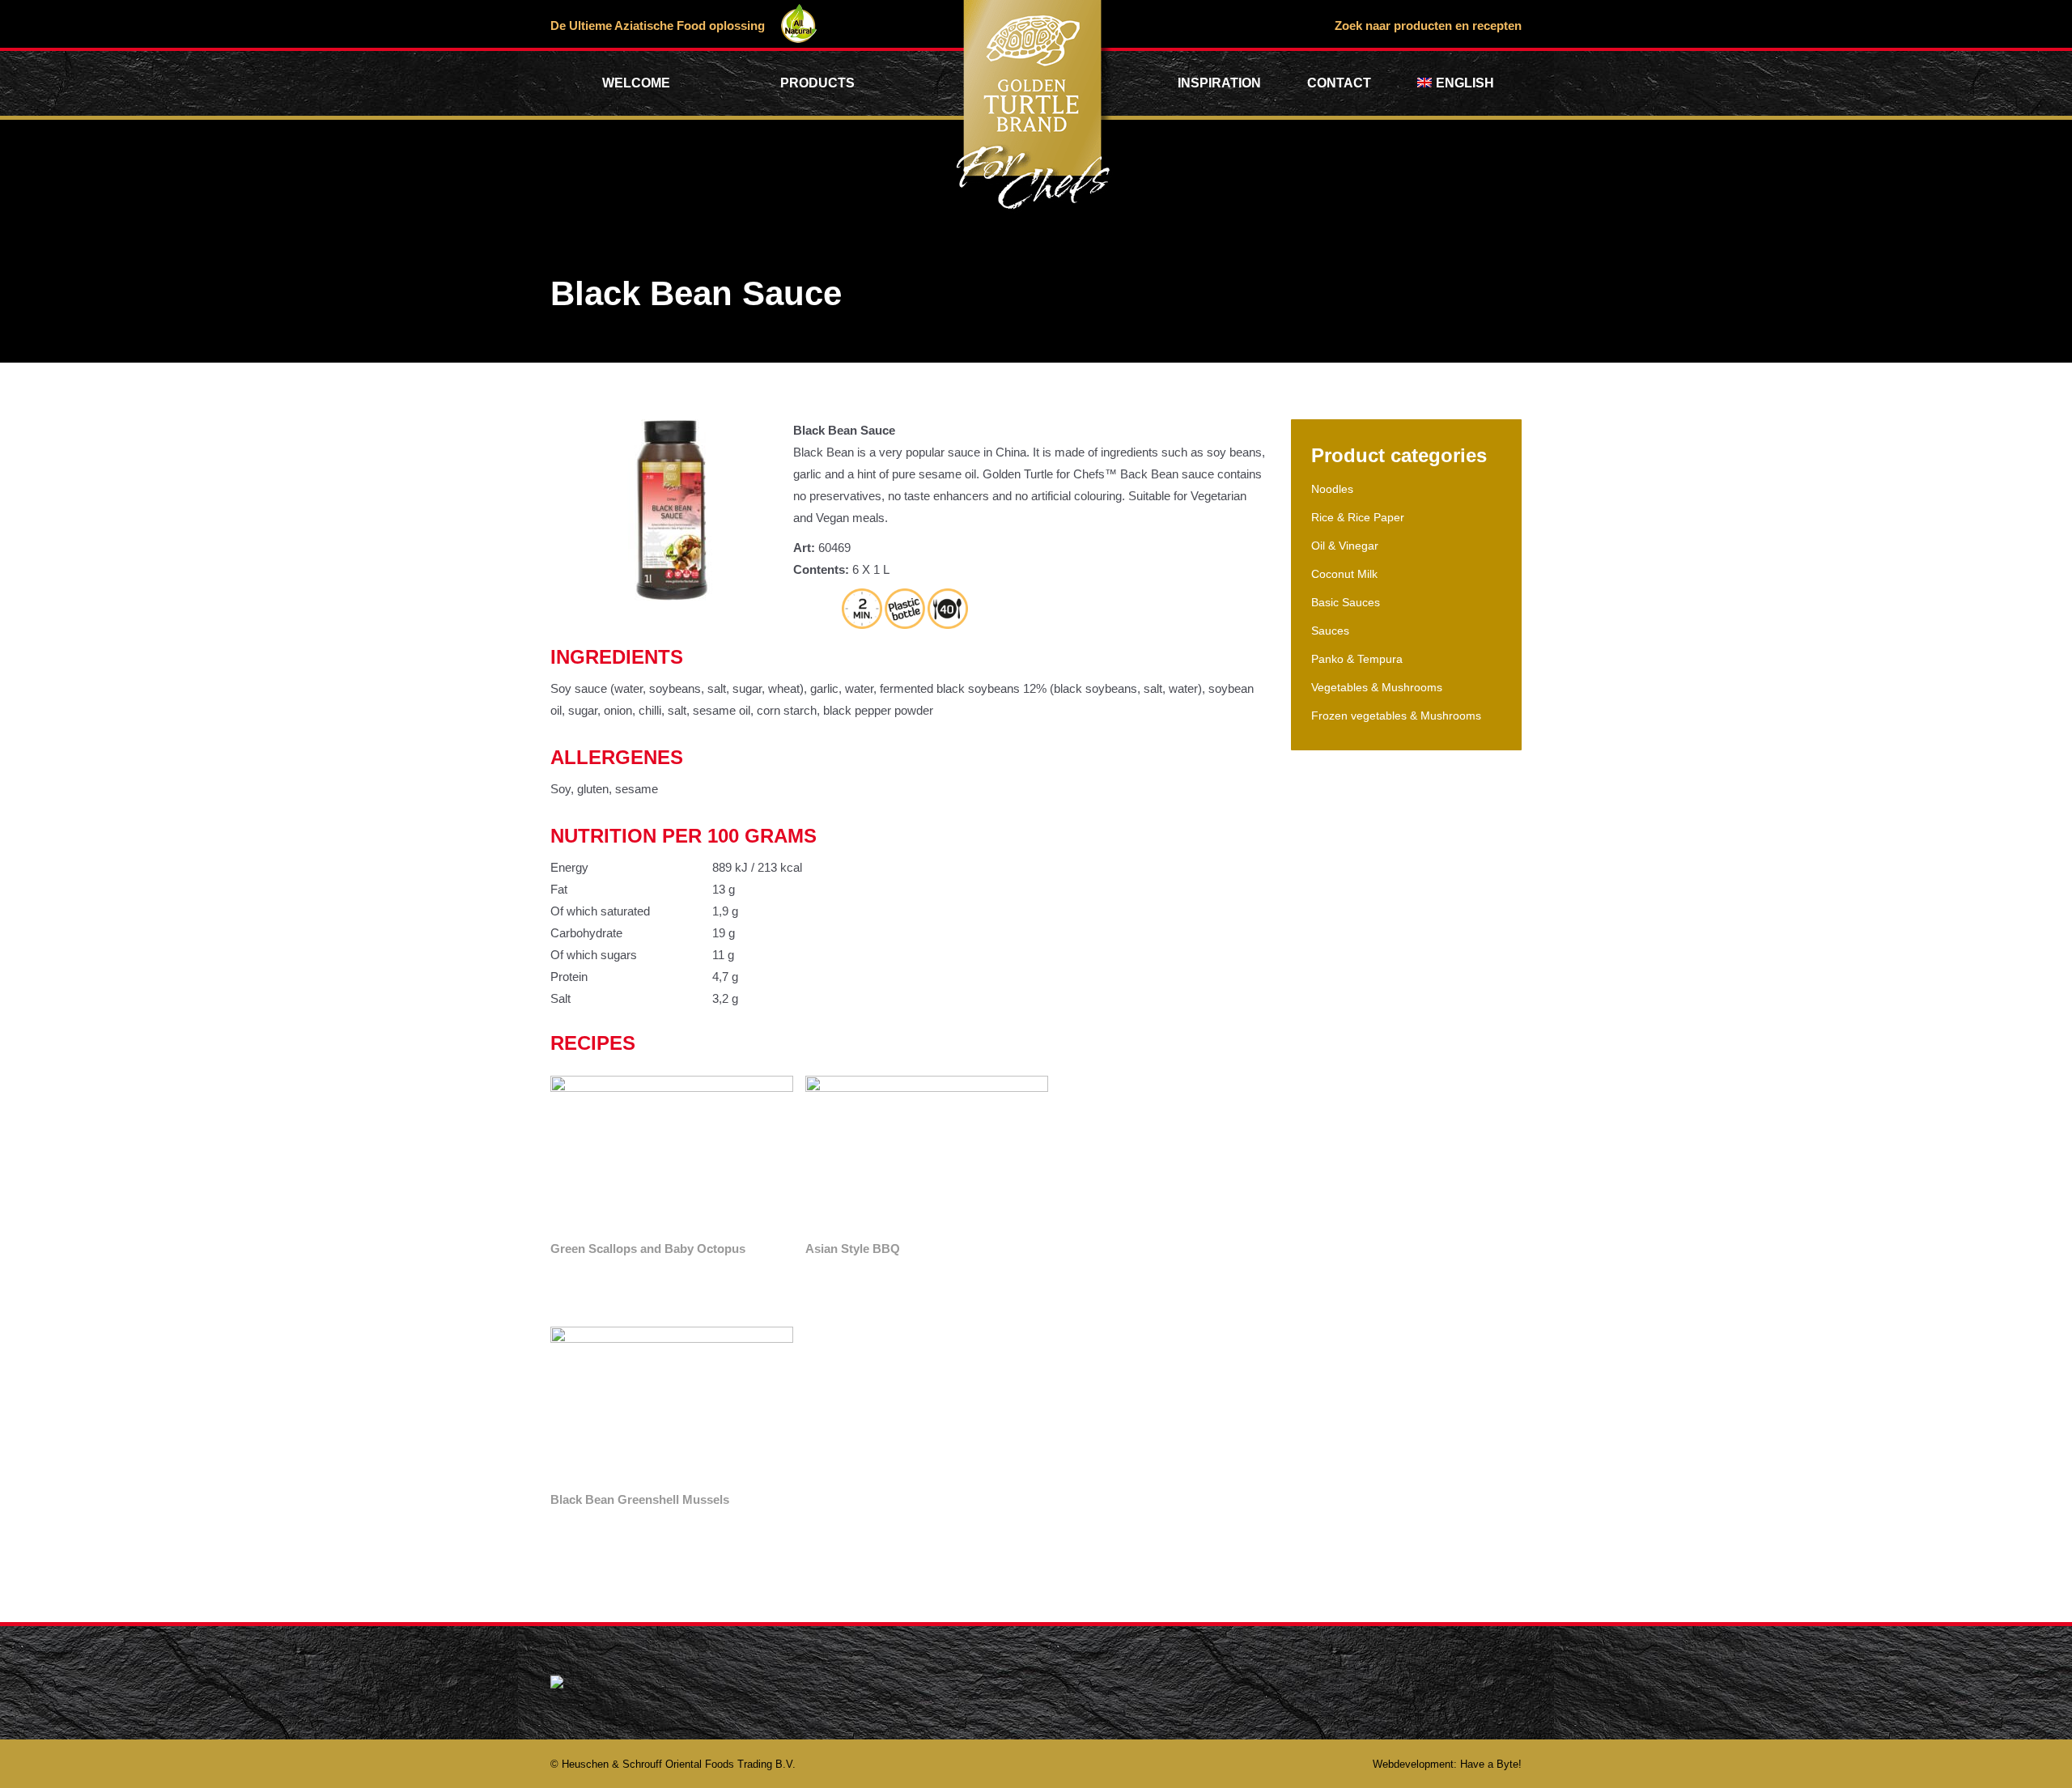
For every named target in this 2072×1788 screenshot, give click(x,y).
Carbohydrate (586, 933)
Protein (569, 977)
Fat (559, 889)
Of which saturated (600, 911)
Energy (569, 867)
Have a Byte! (1491, 1764)
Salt (560, 998)
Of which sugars (594, 955)
